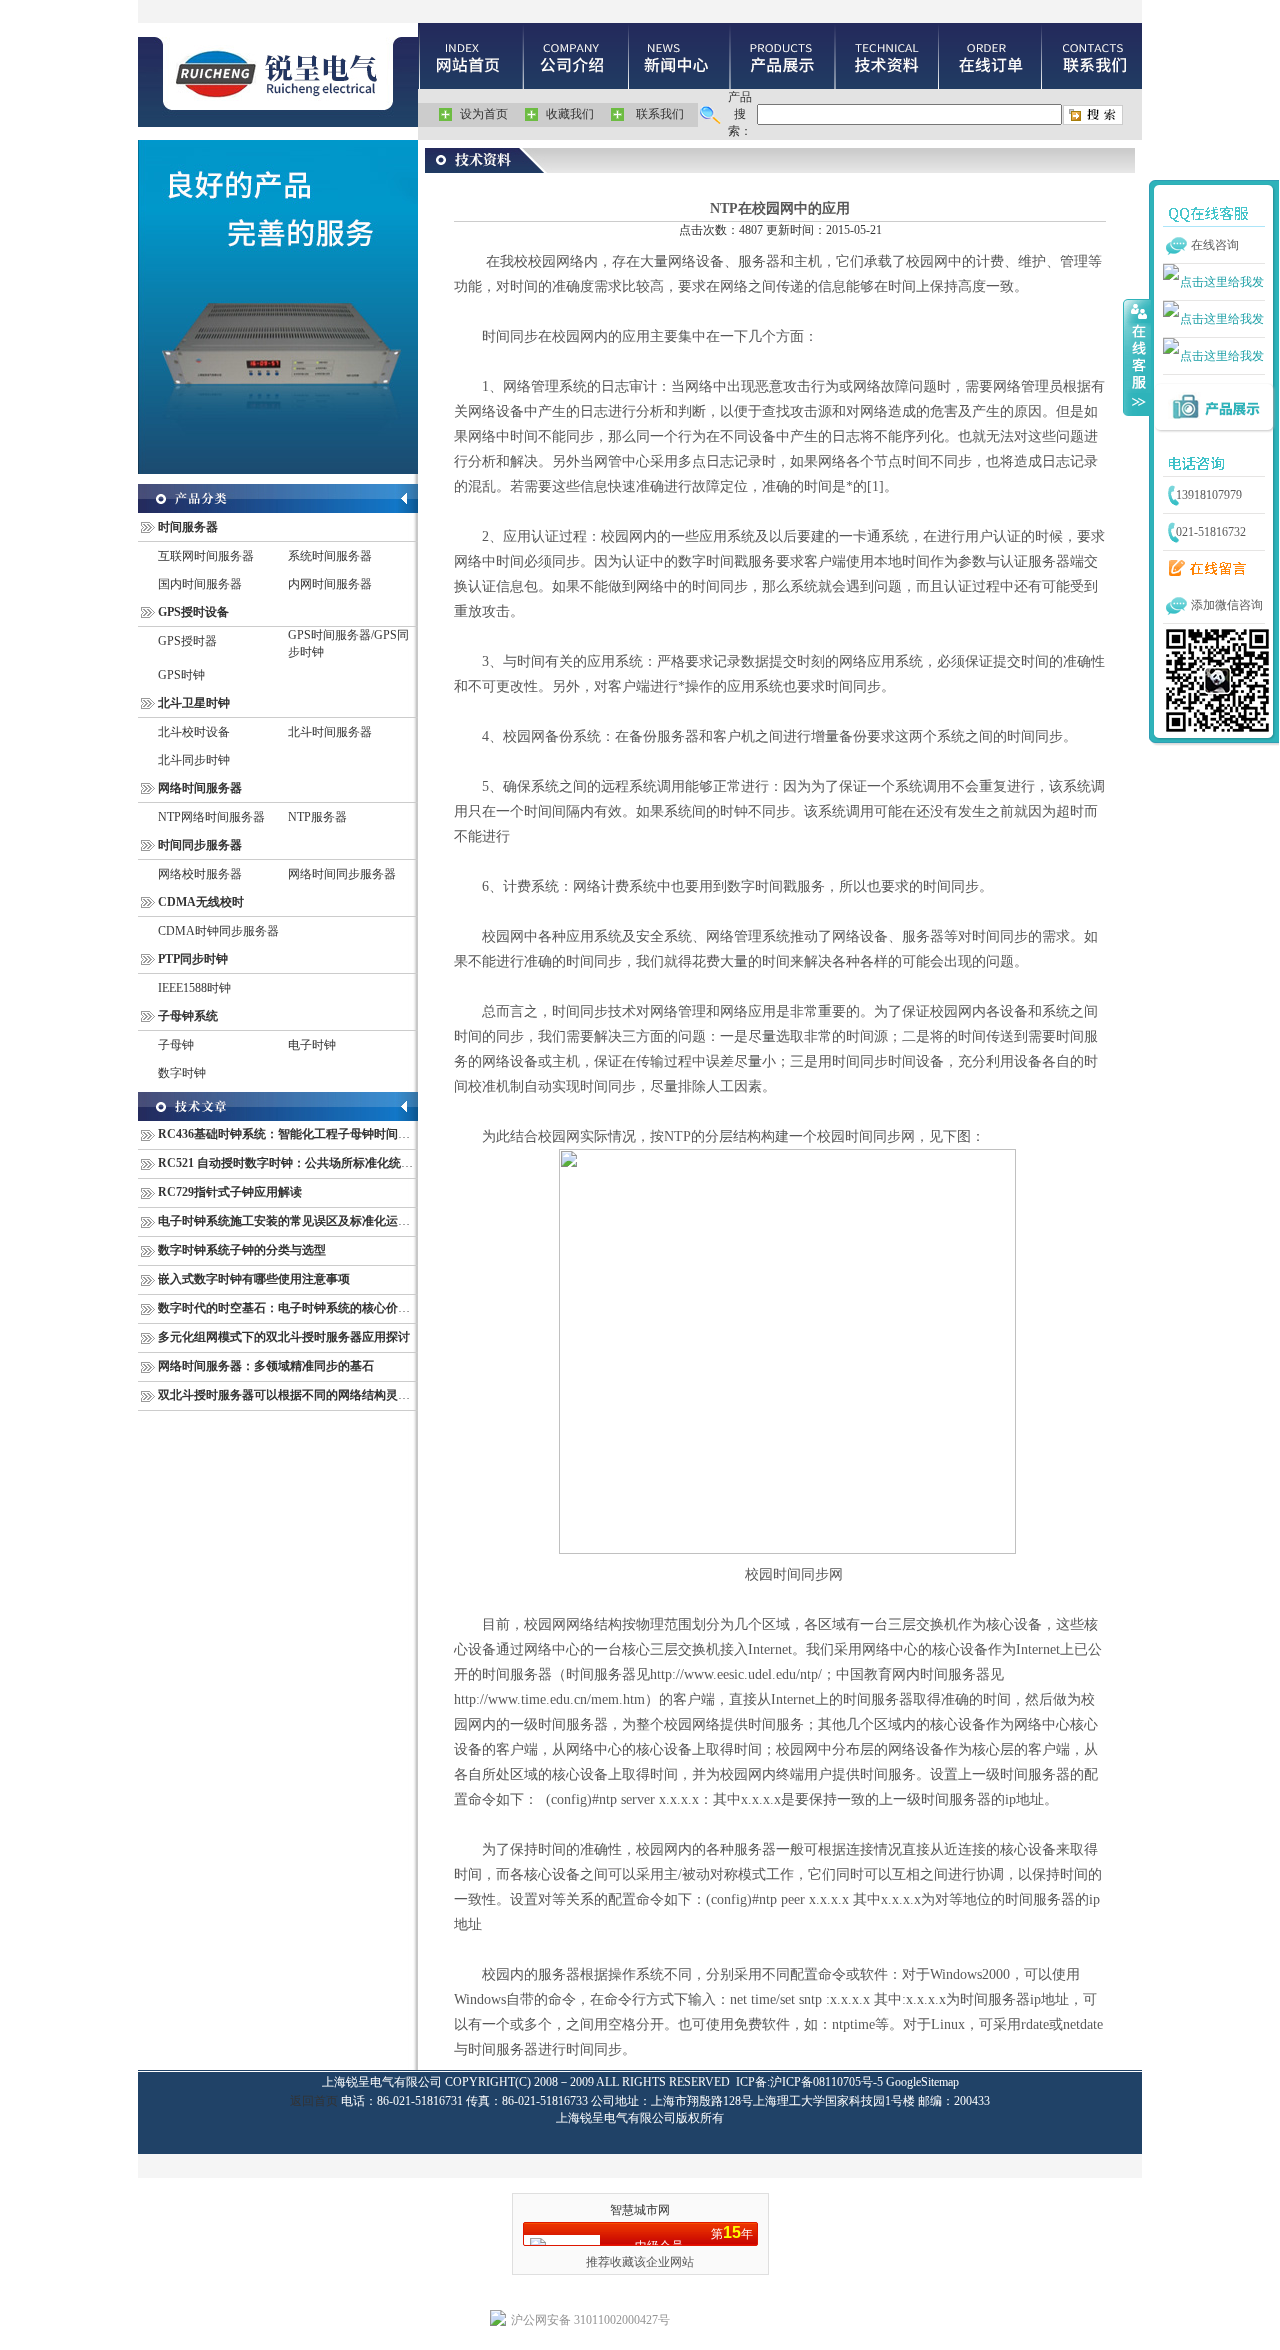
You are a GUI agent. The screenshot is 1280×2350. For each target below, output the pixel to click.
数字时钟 (182, 1073)
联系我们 (660, 114)
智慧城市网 (640, 2210)
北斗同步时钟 (194, 760)
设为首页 (484, 114)
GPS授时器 (187, 641)
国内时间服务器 (200, 584)
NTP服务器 (317, 817)
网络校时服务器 (200, 874)
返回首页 (314, 2101)
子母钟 (176, 1045)
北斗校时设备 (194, 732)
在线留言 (1203, 569)
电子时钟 (312, 1045)
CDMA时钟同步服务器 (218, 931)
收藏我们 (570, 114)
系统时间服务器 (330, 556)
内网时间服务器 (330, 584)
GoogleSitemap (922, 2082)
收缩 (1137, 357)
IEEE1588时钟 (194, 988)
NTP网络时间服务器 (211, 817)
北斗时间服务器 (330, 732)
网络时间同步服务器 (342, 874)
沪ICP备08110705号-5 (826, 2082)
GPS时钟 (181, 675)
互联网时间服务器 (206, 556)
